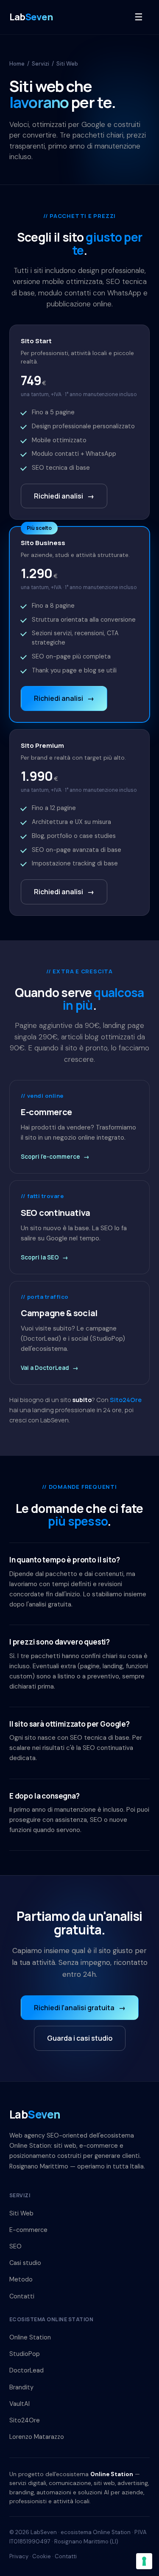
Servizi (40, 64)
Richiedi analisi (64, 496)
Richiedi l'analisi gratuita (80, 2008)
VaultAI (20, 2404)
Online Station (30, 2337)
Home (17, 64)
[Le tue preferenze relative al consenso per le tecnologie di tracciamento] (144, 2561)
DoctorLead (26, 2370)
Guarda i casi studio (80, 2038)
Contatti (22, 2296)
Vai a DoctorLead (50, 1368)
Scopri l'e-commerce (55, 1157)
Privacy (19, 2556)
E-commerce (28, 2230)
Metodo (21, 2279)
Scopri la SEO (45, 1257)
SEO (15, 2246)
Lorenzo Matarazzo (37, 2437)
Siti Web (21, 2213)
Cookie (42, 2556)
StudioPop (25, 2354)
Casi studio (25, 2263)
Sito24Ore (126, 1400)
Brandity (21, 2387)
